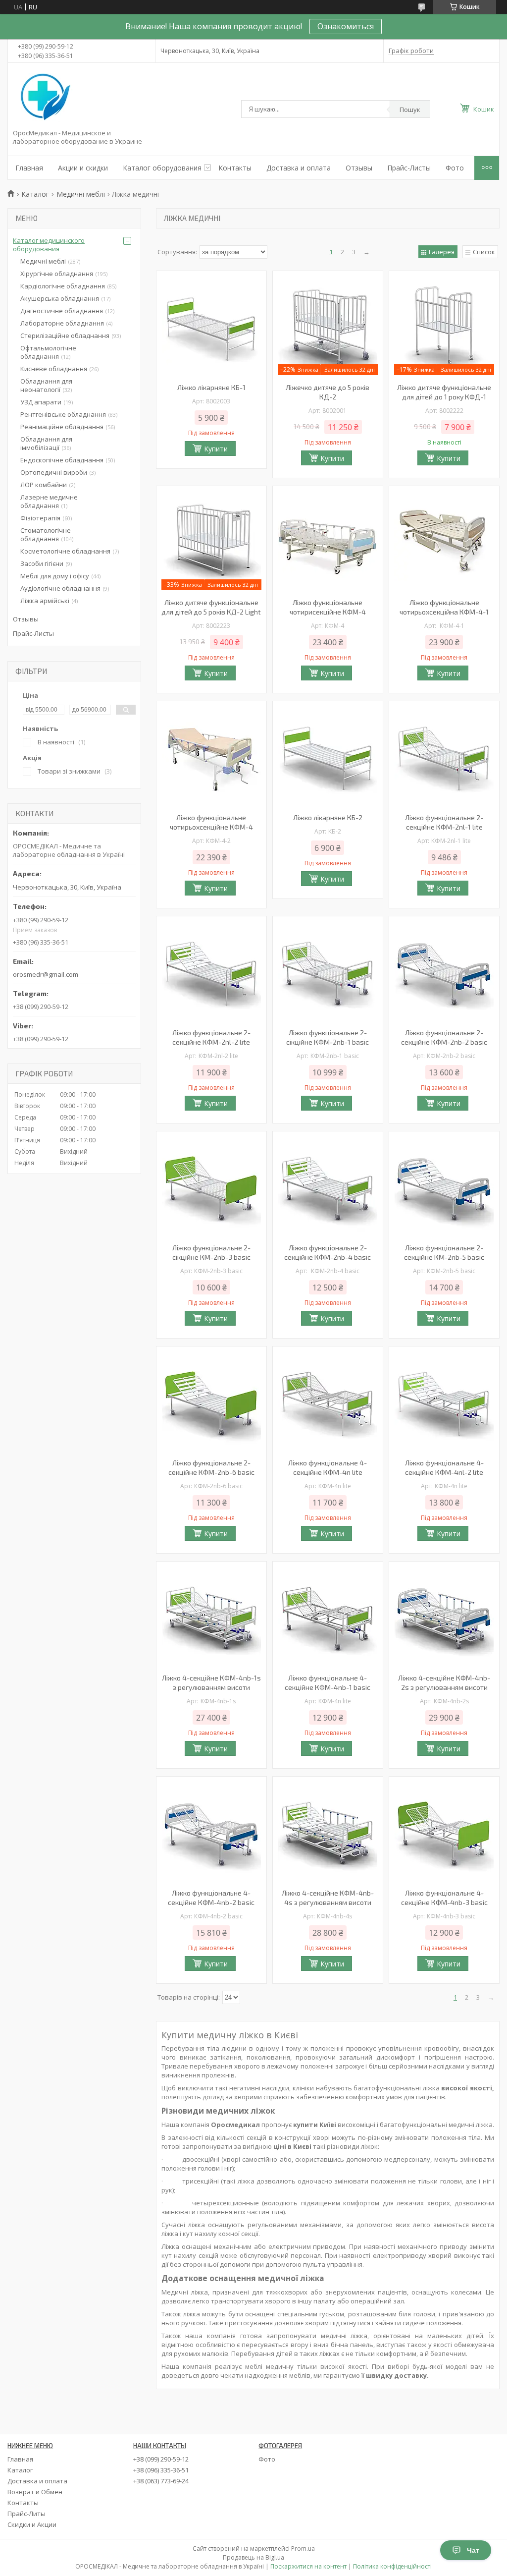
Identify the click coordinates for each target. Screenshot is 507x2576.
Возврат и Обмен (35, 2492)
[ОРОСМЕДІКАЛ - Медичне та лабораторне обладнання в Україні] (44, 98)
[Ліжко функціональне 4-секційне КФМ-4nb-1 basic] (328, 1616)
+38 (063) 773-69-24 (161, 2481)
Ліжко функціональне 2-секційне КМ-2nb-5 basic (444, 1252)
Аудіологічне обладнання (60, 588)
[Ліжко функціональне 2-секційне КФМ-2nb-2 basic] (444, 971)
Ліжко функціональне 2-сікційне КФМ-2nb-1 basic (328, 1037)
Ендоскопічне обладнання (62, 460)
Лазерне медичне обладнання (49, 501)
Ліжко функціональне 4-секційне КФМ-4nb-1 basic (328, 1682)
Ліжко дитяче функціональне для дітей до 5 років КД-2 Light (211, 607)
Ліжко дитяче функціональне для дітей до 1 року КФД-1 (444, 392)
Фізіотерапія (40, 518)
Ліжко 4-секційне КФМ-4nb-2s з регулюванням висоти (444, 1682)
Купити (216, 449)
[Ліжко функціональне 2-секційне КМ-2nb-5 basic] (444, 1186)
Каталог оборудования (162, 168)
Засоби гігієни (42, 563)
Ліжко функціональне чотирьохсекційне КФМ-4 (211, 822)
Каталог (35, 194)
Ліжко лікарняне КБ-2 (328, 817)
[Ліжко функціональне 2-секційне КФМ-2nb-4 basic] (328, 1186)
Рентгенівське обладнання (63, 414)
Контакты (235, 168)
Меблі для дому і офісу (55, 576)
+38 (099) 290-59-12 (161, 2459)
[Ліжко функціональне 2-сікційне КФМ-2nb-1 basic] (328, 971)
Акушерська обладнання (60, 298)
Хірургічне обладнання (57, 274)
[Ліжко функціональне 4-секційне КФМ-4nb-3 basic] (444, 1831)
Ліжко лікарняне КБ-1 (211, 387)
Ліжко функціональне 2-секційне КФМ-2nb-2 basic (444, 1037)
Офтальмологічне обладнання (48, 352)
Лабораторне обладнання (62, 323)
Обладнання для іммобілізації (46, 443)
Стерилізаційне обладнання (65, 336)
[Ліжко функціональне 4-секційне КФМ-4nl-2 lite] (444, 1401)
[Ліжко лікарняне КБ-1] (211, 326)
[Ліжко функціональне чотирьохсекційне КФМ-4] (211, 756)
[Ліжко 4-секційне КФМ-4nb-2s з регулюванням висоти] (444, 1616)
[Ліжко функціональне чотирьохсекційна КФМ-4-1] (444, 541)
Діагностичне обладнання (62, 311)
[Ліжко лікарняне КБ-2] (328, 756)
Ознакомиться (346, 26)
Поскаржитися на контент (308, 2566)
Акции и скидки (83, 168)
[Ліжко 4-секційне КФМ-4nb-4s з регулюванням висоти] (328, 1831)
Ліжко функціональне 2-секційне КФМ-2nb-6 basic (211, 1467)
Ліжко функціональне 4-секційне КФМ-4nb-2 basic (211, 1898)
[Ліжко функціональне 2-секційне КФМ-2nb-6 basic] (211, 1401)
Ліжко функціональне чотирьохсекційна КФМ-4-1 (444, 607)
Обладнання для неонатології (46, 385)
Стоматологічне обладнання (46, 534)
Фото (455, 168)
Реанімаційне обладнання (62, 427)
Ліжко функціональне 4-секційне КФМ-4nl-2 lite (444, 1467)
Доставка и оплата (299, 168)
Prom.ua (303, 2548)
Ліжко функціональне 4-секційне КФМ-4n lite (328, 1467)
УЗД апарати (41, 402)
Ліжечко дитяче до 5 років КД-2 (328, 392)
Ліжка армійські (45, 601)
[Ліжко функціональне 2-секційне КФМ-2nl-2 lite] (211, 971)
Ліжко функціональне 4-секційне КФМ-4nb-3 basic (444, 1898)
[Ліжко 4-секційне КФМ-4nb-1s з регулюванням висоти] (211, 1616)
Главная (29, 168)
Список (484, 252)
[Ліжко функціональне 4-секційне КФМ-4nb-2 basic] (211, 1831)
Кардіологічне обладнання (63, 286)
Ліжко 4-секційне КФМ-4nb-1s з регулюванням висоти (211, 1682)
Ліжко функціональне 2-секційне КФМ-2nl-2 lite (211, 1037)
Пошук (410, 110)
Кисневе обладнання (54, 369)
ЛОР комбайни (44, 485)
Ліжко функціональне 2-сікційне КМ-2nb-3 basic (211, 1252)
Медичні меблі (81, 194)
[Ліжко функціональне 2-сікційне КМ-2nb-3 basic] (211, 1186)
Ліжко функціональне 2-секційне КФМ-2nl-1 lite (444, 822)
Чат (473, 2550)
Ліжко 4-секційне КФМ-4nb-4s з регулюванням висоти (328, 1898)
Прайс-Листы (409, 168)
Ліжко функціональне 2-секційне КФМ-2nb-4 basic (328, 1252)
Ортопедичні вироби (54, 472)
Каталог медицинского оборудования (49, 245)
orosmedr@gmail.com (46, 974)
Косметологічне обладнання (65, 551)
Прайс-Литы (26, 2514)
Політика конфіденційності (392, 2566)
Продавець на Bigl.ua (253, 2557)
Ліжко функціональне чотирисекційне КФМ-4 (328, 607)
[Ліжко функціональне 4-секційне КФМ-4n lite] (328, 1401)
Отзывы (359, 168)
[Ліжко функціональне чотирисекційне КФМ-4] (328, 541)
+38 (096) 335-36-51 (161, 2470)
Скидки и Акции (32, 2524)
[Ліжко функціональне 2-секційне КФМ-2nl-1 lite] (444, 756)
